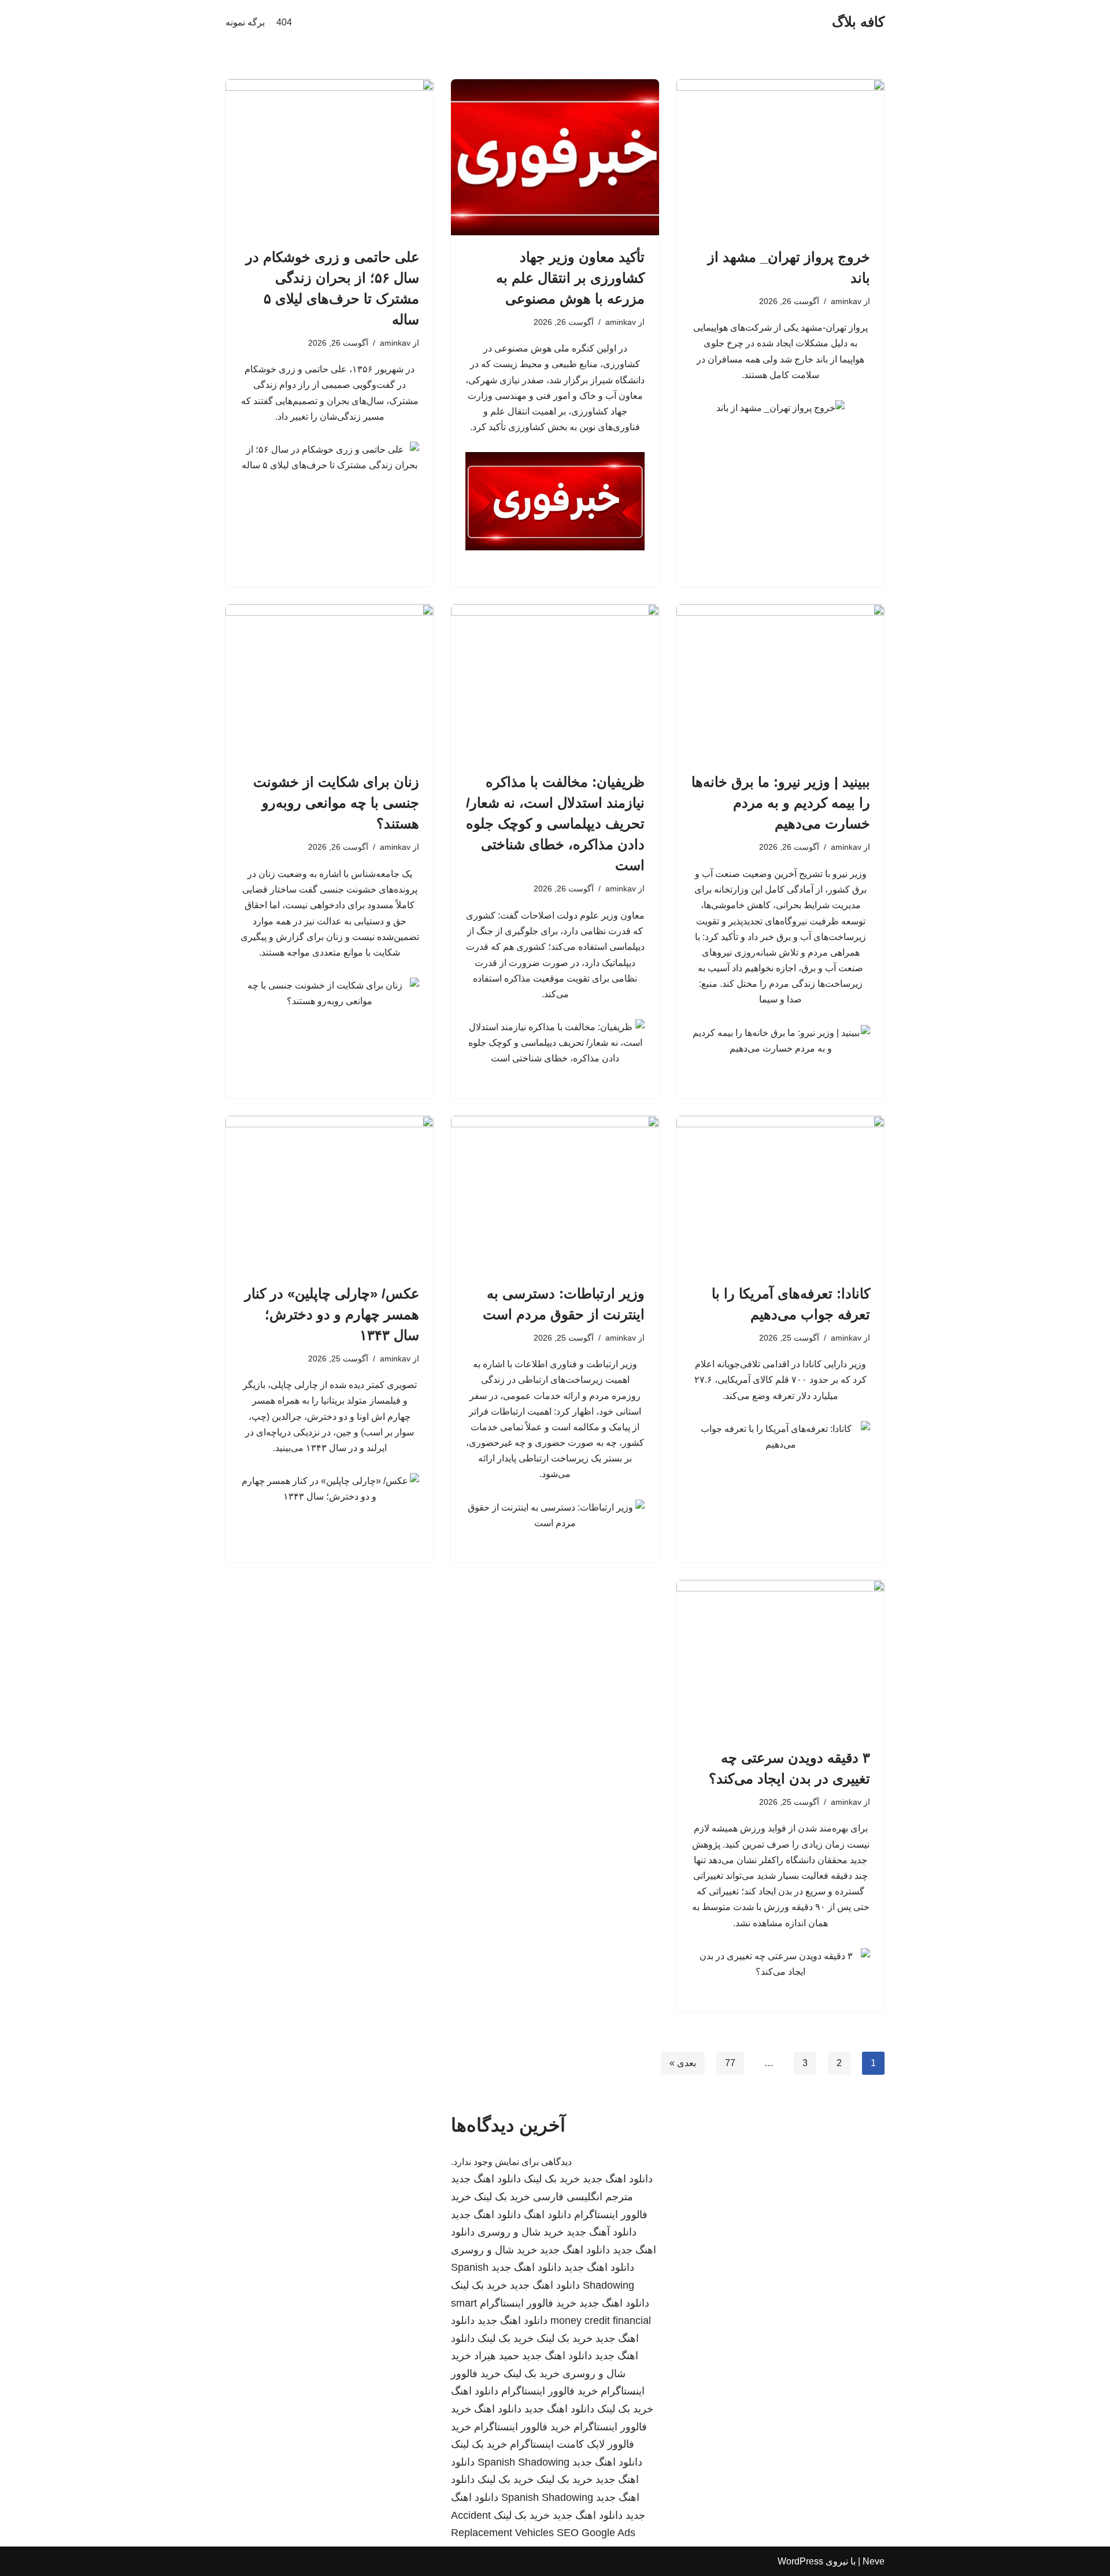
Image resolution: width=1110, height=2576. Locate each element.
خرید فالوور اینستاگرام (528, 2303)
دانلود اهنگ (547, 2215)
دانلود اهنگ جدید (618, 2179)
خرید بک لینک (552, 2179)
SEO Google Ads (596, 2533)
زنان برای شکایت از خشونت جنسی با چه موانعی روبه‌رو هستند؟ (336, 803)
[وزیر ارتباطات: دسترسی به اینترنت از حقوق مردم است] (555, 1194)
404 (284, 22)
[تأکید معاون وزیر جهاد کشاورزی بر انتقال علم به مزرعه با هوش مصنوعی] (555, 157)
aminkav (846, 301)
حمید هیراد (497, 2356)
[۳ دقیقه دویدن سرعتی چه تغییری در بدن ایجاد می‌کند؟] (780, 1658)
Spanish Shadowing (523, 2462)
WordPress (800, 2561)
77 (730, 2063)
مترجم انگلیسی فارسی (583, 2197)
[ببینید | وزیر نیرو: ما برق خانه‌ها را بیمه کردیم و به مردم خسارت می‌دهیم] (780, 682)
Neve (874, 2561)
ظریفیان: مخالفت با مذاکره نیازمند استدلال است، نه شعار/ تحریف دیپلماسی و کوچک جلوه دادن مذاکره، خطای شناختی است (555, 823)
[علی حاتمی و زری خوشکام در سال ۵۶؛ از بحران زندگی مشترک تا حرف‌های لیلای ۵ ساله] (330, 157)
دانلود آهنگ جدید (602, 2232)
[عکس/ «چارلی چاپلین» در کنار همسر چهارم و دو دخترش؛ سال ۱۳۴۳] (330, 1194)
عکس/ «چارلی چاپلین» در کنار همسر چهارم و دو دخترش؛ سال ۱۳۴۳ (332, 1314)
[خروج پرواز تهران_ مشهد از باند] (780, 157)
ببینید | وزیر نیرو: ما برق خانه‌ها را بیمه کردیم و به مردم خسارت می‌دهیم (781, 803)
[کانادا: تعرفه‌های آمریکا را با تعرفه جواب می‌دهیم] (780, 1194)
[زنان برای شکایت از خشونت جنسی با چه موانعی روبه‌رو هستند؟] (330, 682)
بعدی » (683, 2063)
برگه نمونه (245, 22)
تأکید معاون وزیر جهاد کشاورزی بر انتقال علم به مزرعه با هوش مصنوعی (570, 278)
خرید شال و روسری (521, 2232)
